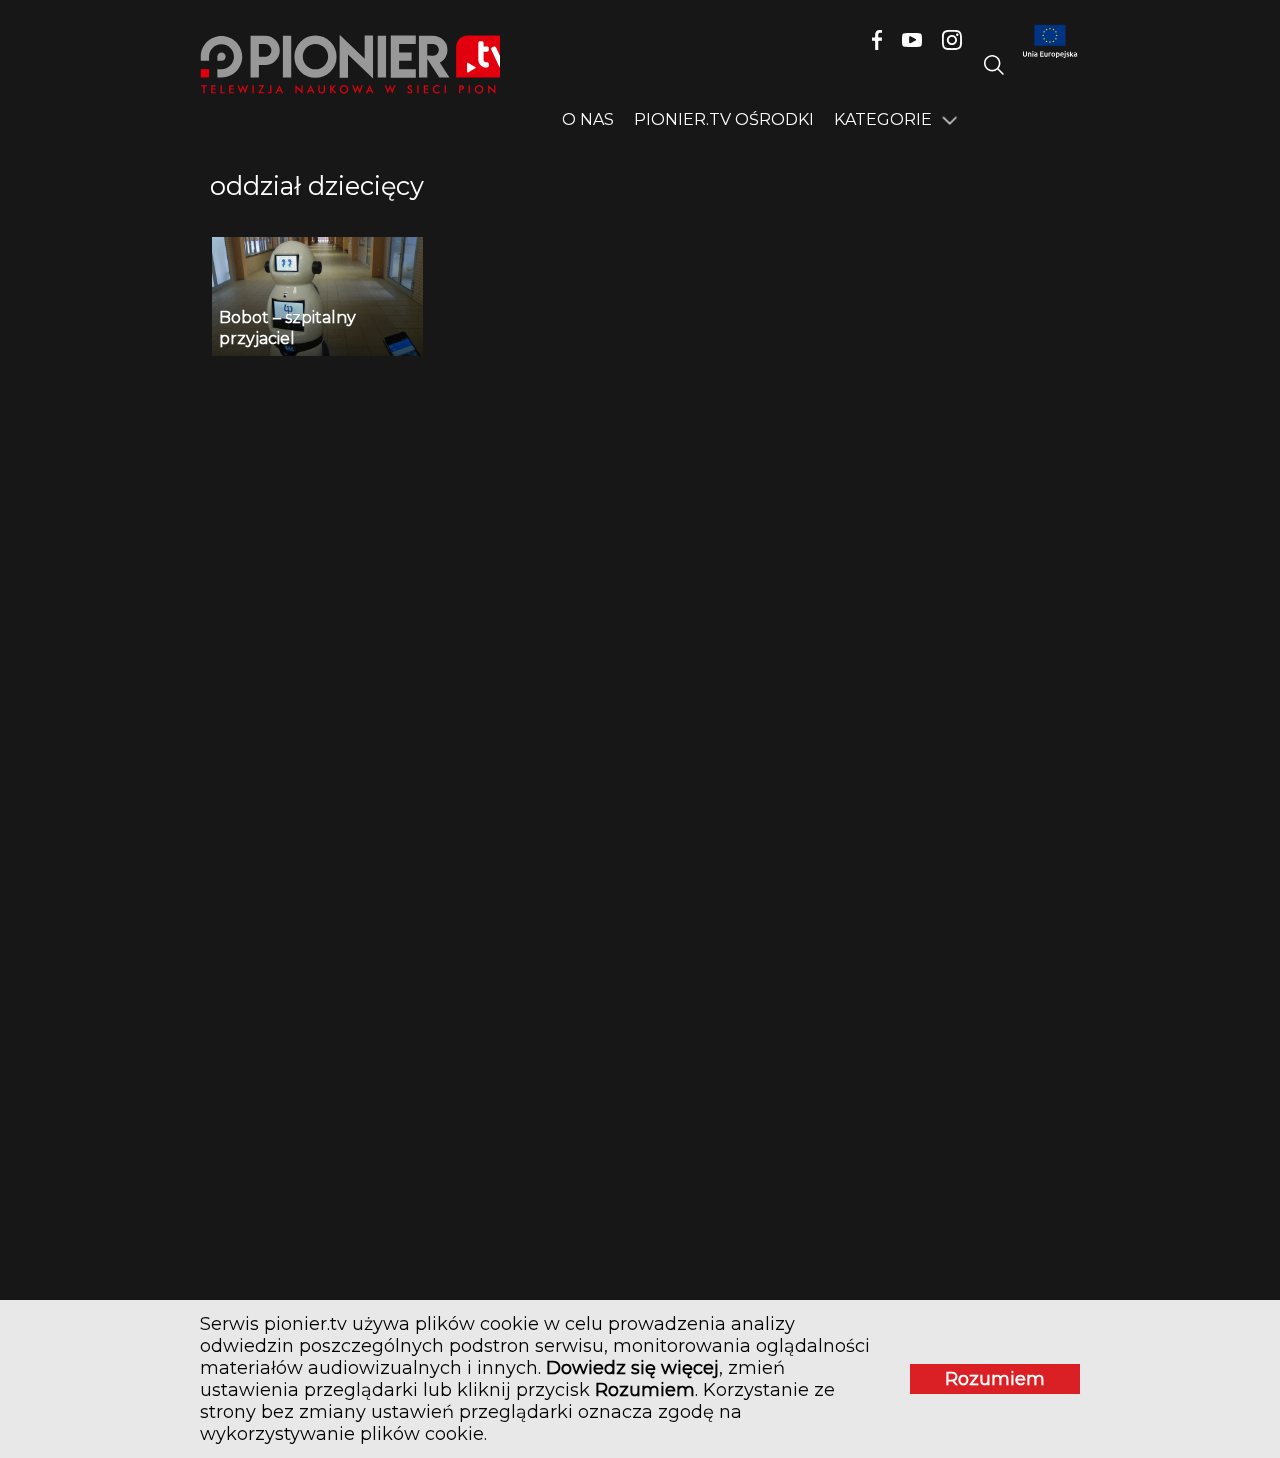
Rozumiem (995, 1379)
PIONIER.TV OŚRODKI (724, 119)
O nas (588, 119)
